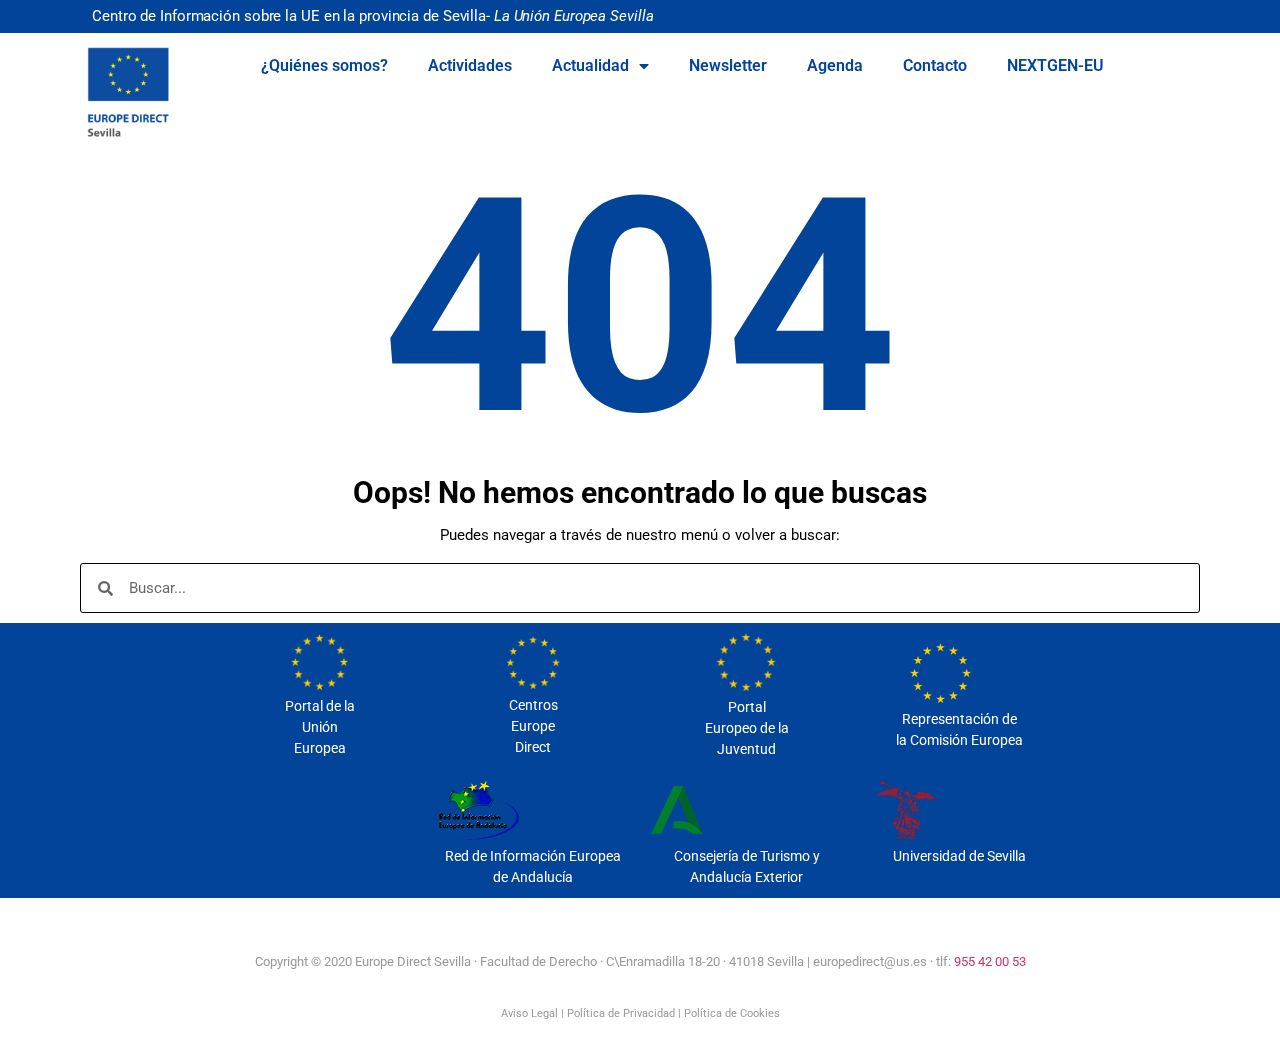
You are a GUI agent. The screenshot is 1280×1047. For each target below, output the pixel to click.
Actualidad (590, 65)
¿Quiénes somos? (324, 65)
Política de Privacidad (621, 1013)
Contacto (935, 65)
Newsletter (728, 65)
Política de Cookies (732, 1013)
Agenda (835, 65)
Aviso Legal (529, 1013)
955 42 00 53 (990, 961)
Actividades (470, 65)
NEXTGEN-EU (1055, 65)
